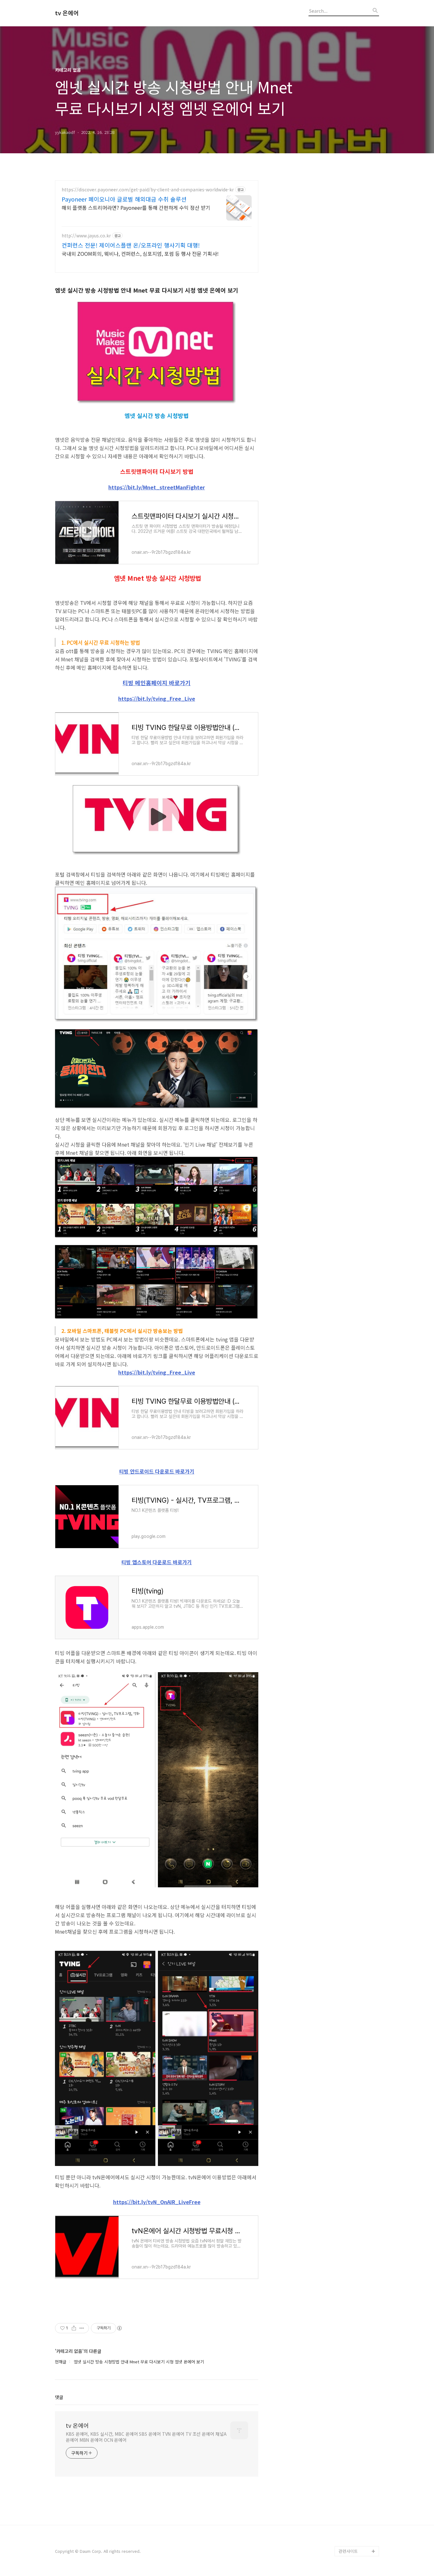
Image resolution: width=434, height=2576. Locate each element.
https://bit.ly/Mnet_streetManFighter (157, 487)
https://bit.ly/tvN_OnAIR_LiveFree (157, 2202)
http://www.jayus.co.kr (86, 236)
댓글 (59, 2397)
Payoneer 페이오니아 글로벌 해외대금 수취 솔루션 (124, 199)
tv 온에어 (67, 13)
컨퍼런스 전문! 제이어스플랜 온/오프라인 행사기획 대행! (131, 245)
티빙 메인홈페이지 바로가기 (157, 683)
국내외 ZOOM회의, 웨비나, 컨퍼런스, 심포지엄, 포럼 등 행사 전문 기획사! (140, 253)
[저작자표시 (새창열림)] (119, 2328)
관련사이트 (348, 2551)
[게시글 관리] (82, 2328)
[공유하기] (74, 2328)
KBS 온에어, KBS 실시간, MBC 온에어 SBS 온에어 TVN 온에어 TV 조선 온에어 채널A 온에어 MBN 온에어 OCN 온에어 (146, 2437)
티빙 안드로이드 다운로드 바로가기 (157, 1471)
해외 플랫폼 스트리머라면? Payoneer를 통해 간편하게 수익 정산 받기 (136, 207)
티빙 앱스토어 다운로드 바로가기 (157, 1562)
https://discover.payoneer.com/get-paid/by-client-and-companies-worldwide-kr (148, 190)
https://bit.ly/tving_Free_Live (157, 699)
